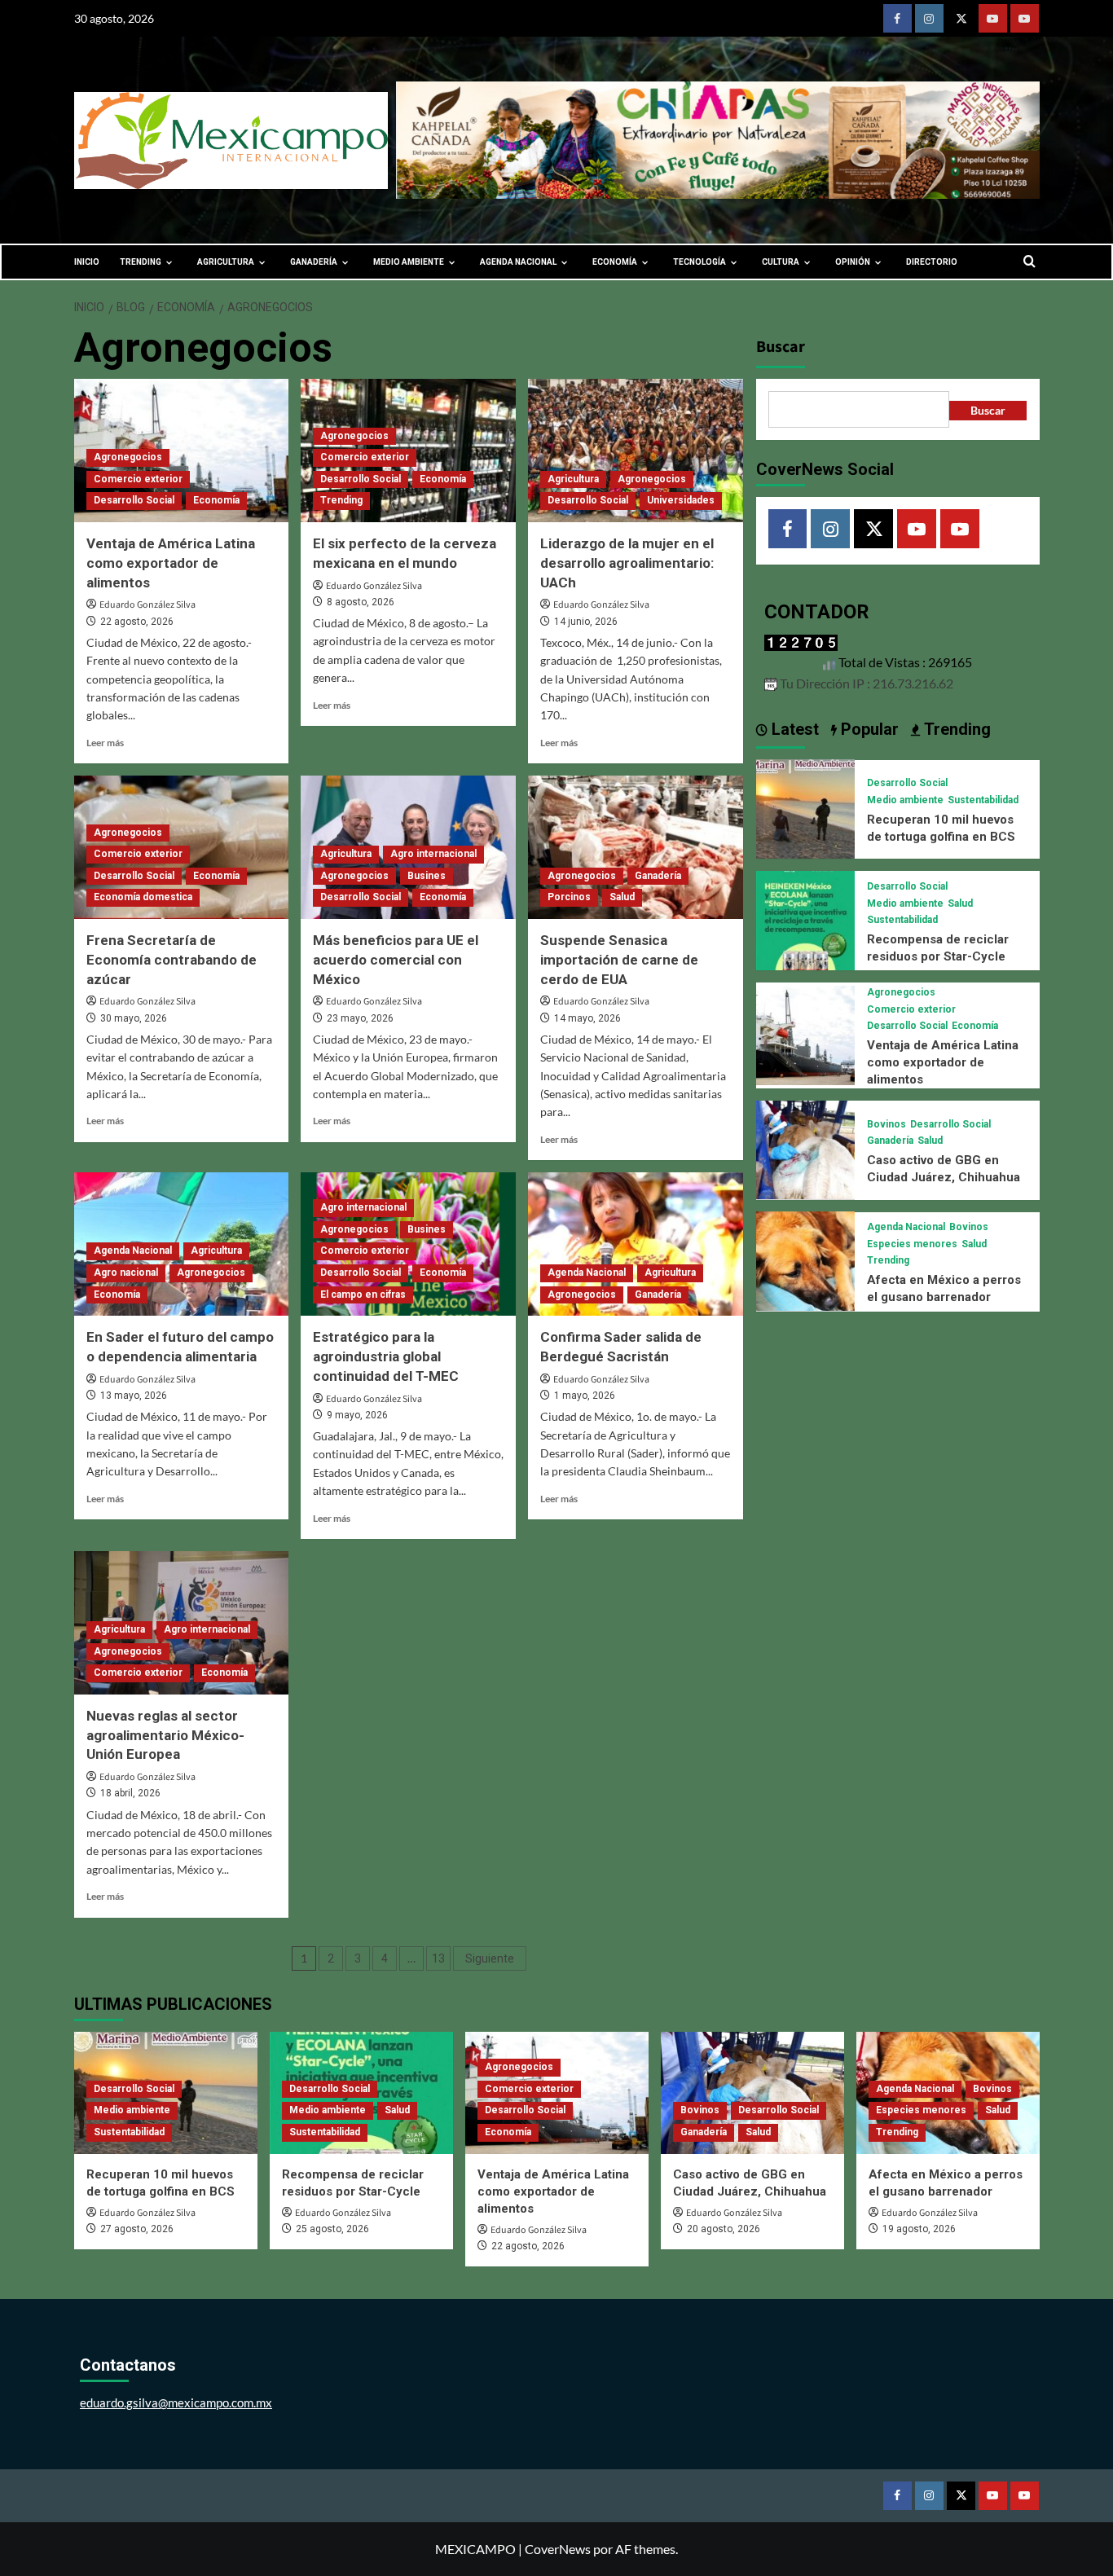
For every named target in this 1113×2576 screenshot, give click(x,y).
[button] (1029, 262)
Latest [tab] (793, 728)
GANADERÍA (314, 262)
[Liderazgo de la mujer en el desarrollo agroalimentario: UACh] (636, 451)
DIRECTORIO (932, 262)
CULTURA (781, 262)
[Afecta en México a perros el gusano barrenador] (806, 1259)
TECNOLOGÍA (699, 262)
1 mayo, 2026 (585, 1396)
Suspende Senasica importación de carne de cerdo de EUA (619, 960)
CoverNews (558, 2549)
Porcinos (569, 897)
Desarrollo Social (134, 500)
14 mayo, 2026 (587, 1018)
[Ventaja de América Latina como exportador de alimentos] (806, 1033)
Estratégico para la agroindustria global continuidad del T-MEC (386, 1356)
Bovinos (886, 1123)
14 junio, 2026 (586, 622)
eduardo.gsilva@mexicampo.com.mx (176, 2402)
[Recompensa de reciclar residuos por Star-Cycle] (806, 919)
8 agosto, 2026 (361, 602)
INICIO (87, 262)
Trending (341, 500)
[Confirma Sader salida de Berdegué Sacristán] (636, 1244)
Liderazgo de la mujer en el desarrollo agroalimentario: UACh (627, 563)
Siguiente (490, 1958)
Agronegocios (128, 457)
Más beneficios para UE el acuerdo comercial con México (396, 960)
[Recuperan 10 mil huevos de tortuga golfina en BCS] (806, 807)
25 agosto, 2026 (332, 2229)
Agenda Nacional (133, 1251)
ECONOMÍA (615, 262)
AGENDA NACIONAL (518, 262)
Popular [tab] (868, 728)
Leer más (105, 743)
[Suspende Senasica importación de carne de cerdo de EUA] (636, 847)
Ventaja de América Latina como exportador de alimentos (171, 563)
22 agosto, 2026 (137, 622)
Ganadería (658, 876)
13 (438, 1958)
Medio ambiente (905, 800)
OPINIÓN (853, 262)
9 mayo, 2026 (357, 1415)
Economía (216, 500)
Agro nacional (126, 1273)
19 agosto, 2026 (919, 2229)
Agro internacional (433, 854)
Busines (427, 876)
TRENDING (141, 262)
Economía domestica (143, 897)
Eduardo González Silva (147, 605)
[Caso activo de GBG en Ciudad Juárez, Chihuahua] (806, 1147)
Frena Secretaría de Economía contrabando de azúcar (172, 960)
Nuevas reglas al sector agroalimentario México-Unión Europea (165, 1735)
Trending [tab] (955, 728)
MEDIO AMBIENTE (409, 262)
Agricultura (573, 479)
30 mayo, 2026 (134, 1018)
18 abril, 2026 (130, 1793)
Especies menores (912, 1243)
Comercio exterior (138, 479)
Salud (622, 897)
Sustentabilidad (983, 800)
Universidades (681, 500)
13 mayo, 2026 (134, 1396)
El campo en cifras (363, 1295)
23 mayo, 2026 (360, 1018)
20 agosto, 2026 (724, 2229)
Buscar (781, 347)
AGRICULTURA (226, 262)
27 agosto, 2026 (137, 2229)
